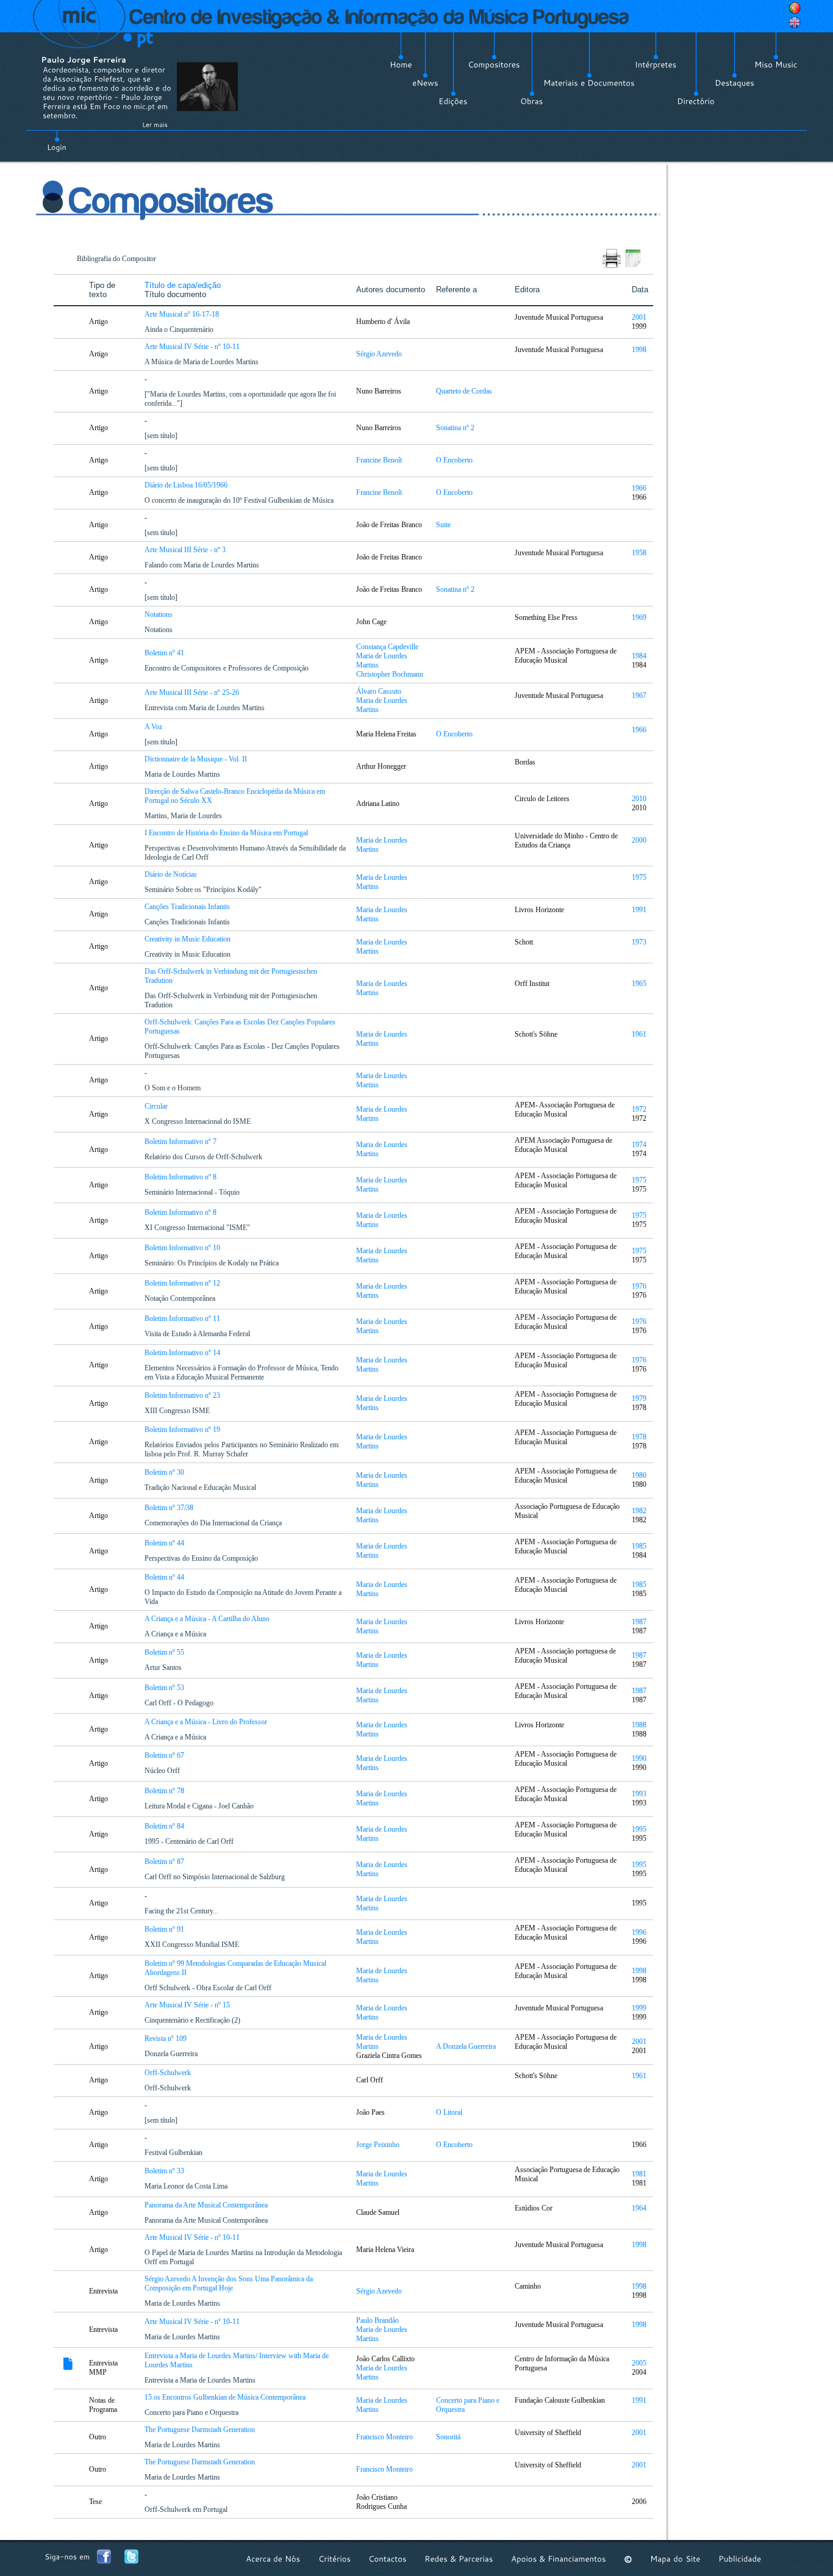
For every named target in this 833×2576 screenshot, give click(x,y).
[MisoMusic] (776, 65)
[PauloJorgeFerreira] (84, 59)
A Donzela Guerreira (467, 2046)
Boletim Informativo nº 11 (183, 1319)
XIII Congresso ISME (178, 1411)
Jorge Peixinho (378, 2145)
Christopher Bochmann (390, 674)
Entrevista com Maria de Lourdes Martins (206, 708)
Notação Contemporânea (181, 1298)
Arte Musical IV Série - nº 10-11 (193, 347)
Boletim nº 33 (165, 2171)
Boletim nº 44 (165, 1543)
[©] (628, 2559)
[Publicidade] (740, 2559)
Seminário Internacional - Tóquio (193, 1192)
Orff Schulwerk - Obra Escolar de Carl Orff (209, 1988)
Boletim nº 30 (165, 1472)
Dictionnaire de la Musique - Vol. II (197, 759)
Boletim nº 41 (165, 653)
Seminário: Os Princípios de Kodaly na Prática (213, 1263)
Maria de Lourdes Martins (183, 774)
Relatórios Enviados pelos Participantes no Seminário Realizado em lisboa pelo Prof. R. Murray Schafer (241, 1449)
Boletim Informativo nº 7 (181, 1142)
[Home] (401, 65)
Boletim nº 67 (165, 1755)
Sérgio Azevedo (379, 354)
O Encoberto (455, 460)
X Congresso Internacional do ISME (198, 1121)
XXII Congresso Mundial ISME (193, 1945)
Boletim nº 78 (165, 1791)
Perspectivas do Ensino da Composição (202, 1558)
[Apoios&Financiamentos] (559, 2559)
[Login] (57, 140)
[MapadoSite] (675, 2559)
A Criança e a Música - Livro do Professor (207, 1722)
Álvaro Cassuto (379, 691)
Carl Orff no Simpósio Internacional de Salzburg (216, 1877)
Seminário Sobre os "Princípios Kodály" (204, 890)
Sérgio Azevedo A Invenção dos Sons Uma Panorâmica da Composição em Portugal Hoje (229, 2283)
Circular (157, 1106)
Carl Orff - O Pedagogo (180, 1703)
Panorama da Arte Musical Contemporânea (207, 2205)
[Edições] (453, 101)
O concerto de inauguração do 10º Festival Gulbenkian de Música (240, 500)
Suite (444, 525)
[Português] (795, 8)
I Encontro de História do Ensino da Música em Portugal (227, 833)
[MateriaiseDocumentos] (589, 83)
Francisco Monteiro (384, 2437)
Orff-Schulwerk (169, 2073)
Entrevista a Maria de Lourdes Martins (201, 2380)
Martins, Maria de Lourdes (184, 816)
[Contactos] (388, 2559)
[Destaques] (735, 83)
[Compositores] (494, 65)
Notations (159, 614)
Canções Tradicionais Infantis (188, 907)
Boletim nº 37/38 (170, 1508)
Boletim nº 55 (165, 1652)
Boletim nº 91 (165, 1929)
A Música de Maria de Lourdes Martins (202, 362)
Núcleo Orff (163, 1771)
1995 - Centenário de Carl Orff (190, 1841)
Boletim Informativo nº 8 (181, 1177)
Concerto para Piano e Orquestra (192, 2412)
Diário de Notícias (172, 874)
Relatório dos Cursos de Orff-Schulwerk (204, 1157)
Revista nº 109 (166, 2038)
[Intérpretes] (656, 65)
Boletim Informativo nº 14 (183, 1353)
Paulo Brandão (377, 2320)
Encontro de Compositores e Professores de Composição (227, 668)
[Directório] (696, 101)
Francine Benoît (379, 460)
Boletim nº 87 (165, 1862)
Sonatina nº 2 (456, 428)
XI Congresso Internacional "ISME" (198, 1228)
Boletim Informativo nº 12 (183, 1283)
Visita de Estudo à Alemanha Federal (198, 1334)
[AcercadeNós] (273, 2559)
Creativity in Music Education (188, 939)
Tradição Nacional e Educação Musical (201, 1488)
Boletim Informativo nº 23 (183, 1395)
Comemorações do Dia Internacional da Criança (214, 1523)
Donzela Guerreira (172, 2054)
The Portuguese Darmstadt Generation (201, 2430)
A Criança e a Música (176, 1634)
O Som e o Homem (173, 1088)
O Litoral (450, 2112)
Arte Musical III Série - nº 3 (186, 550)
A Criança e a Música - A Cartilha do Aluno (208, 1619)
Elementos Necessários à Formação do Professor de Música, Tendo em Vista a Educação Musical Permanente (241, 1373)
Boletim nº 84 (165, 1826)
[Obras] (532, 101)
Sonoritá (449, 2437)
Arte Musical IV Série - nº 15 (188, 2005)
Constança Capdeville (387, 647)
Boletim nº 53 (165, 1688)
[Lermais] (155, 124)
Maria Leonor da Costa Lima (187, 2186)
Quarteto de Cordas (465, 391)
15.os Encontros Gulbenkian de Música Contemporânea (226, 2397)
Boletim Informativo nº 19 (183, 1430)
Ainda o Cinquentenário (180, 329)
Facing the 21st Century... (182, 1911)
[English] (795, 23)
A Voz (154, 727)
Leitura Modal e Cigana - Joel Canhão (200, 1806)
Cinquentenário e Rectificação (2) (193, 2020)
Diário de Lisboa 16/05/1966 (187, 485)
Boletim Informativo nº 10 (183, 1248)
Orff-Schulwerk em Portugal (187, 2509)
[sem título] (162, 436)
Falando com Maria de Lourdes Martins (203, 565)
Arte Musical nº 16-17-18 (183, 314)
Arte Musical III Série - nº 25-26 (193, 693)
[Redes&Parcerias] (459, 2559)
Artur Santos (164, 1668)
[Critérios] (334, 2559)
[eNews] (425, 83)
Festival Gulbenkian (174, 2153)
